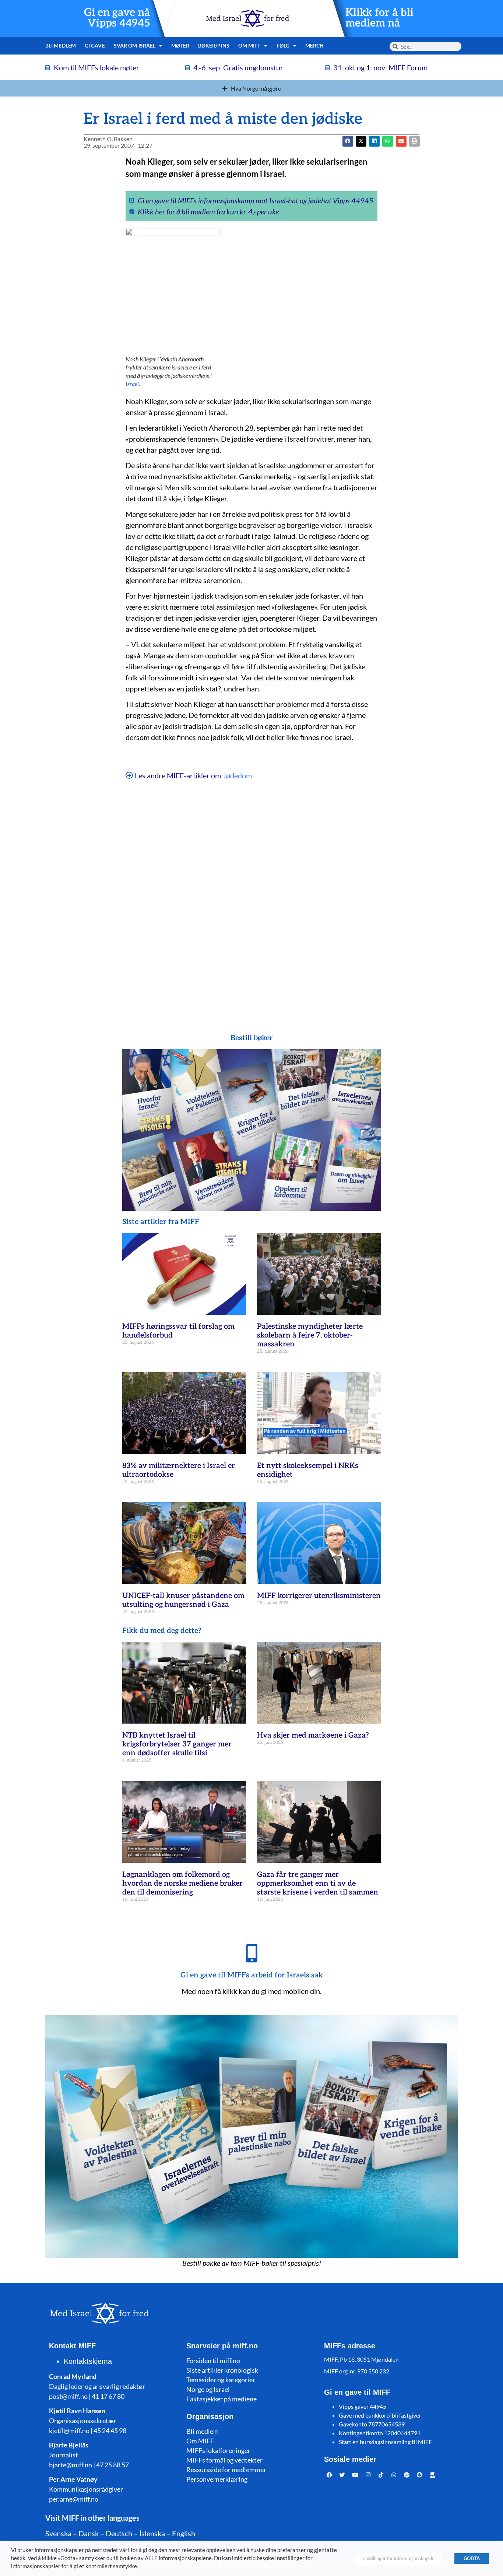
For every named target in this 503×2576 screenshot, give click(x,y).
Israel (132, 384)
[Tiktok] (381, 2475)
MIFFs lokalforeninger (218, 2450)
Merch (315, 45)
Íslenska (152, 2533)
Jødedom (237, 775)
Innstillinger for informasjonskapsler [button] (399, 2558)
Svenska (58, 2533)
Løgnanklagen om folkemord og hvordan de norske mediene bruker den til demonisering (182, 1883)
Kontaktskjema (88, 2361)
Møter (180, 45)
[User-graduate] (433, 2475)
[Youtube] (355, 2475)
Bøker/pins (214, 45)
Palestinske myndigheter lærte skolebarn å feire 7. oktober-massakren (310, 1335)
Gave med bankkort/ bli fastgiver (380, 2415)
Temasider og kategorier (221, 2380)
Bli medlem (61, 45)
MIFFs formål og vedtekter (224, 2460)
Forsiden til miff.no (213, 2361)
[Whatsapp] (394, 2475)
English (184, 2533)
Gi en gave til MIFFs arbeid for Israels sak (252, 1975)
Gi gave (95, 45)
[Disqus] (251, 899)
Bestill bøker (252, 1038)
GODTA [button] (472, 2558)
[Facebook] (330, 2475)
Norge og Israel (208, 2389)
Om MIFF (200, 2441)
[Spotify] (407, 2475)
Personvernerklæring (217, 2479)
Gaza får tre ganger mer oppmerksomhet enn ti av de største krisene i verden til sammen (318, 1883)
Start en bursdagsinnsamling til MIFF (385, 2442)
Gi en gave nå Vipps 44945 (117, 18)
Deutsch (119, 2533)
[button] (361, 141)
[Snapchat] (420, 2475)
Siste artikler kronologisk (222, 2370)
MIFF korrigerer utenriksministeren (319, 1596)
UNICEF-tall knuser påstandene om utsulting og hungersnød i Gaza (183, 1600)
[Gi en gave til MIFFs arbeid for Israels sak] (251, 1953)
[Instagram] (368, 2475)
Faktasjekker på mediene (221, 2399)
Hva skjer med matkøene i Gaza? (313, 1735)
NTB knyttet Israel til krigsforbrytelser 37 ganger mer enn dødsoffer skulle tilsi (177, 1744)
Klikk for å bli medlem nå (379, 18)
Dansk (89, 2533)
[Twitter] (342, 2475)
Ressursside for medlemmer (226, 2470)
